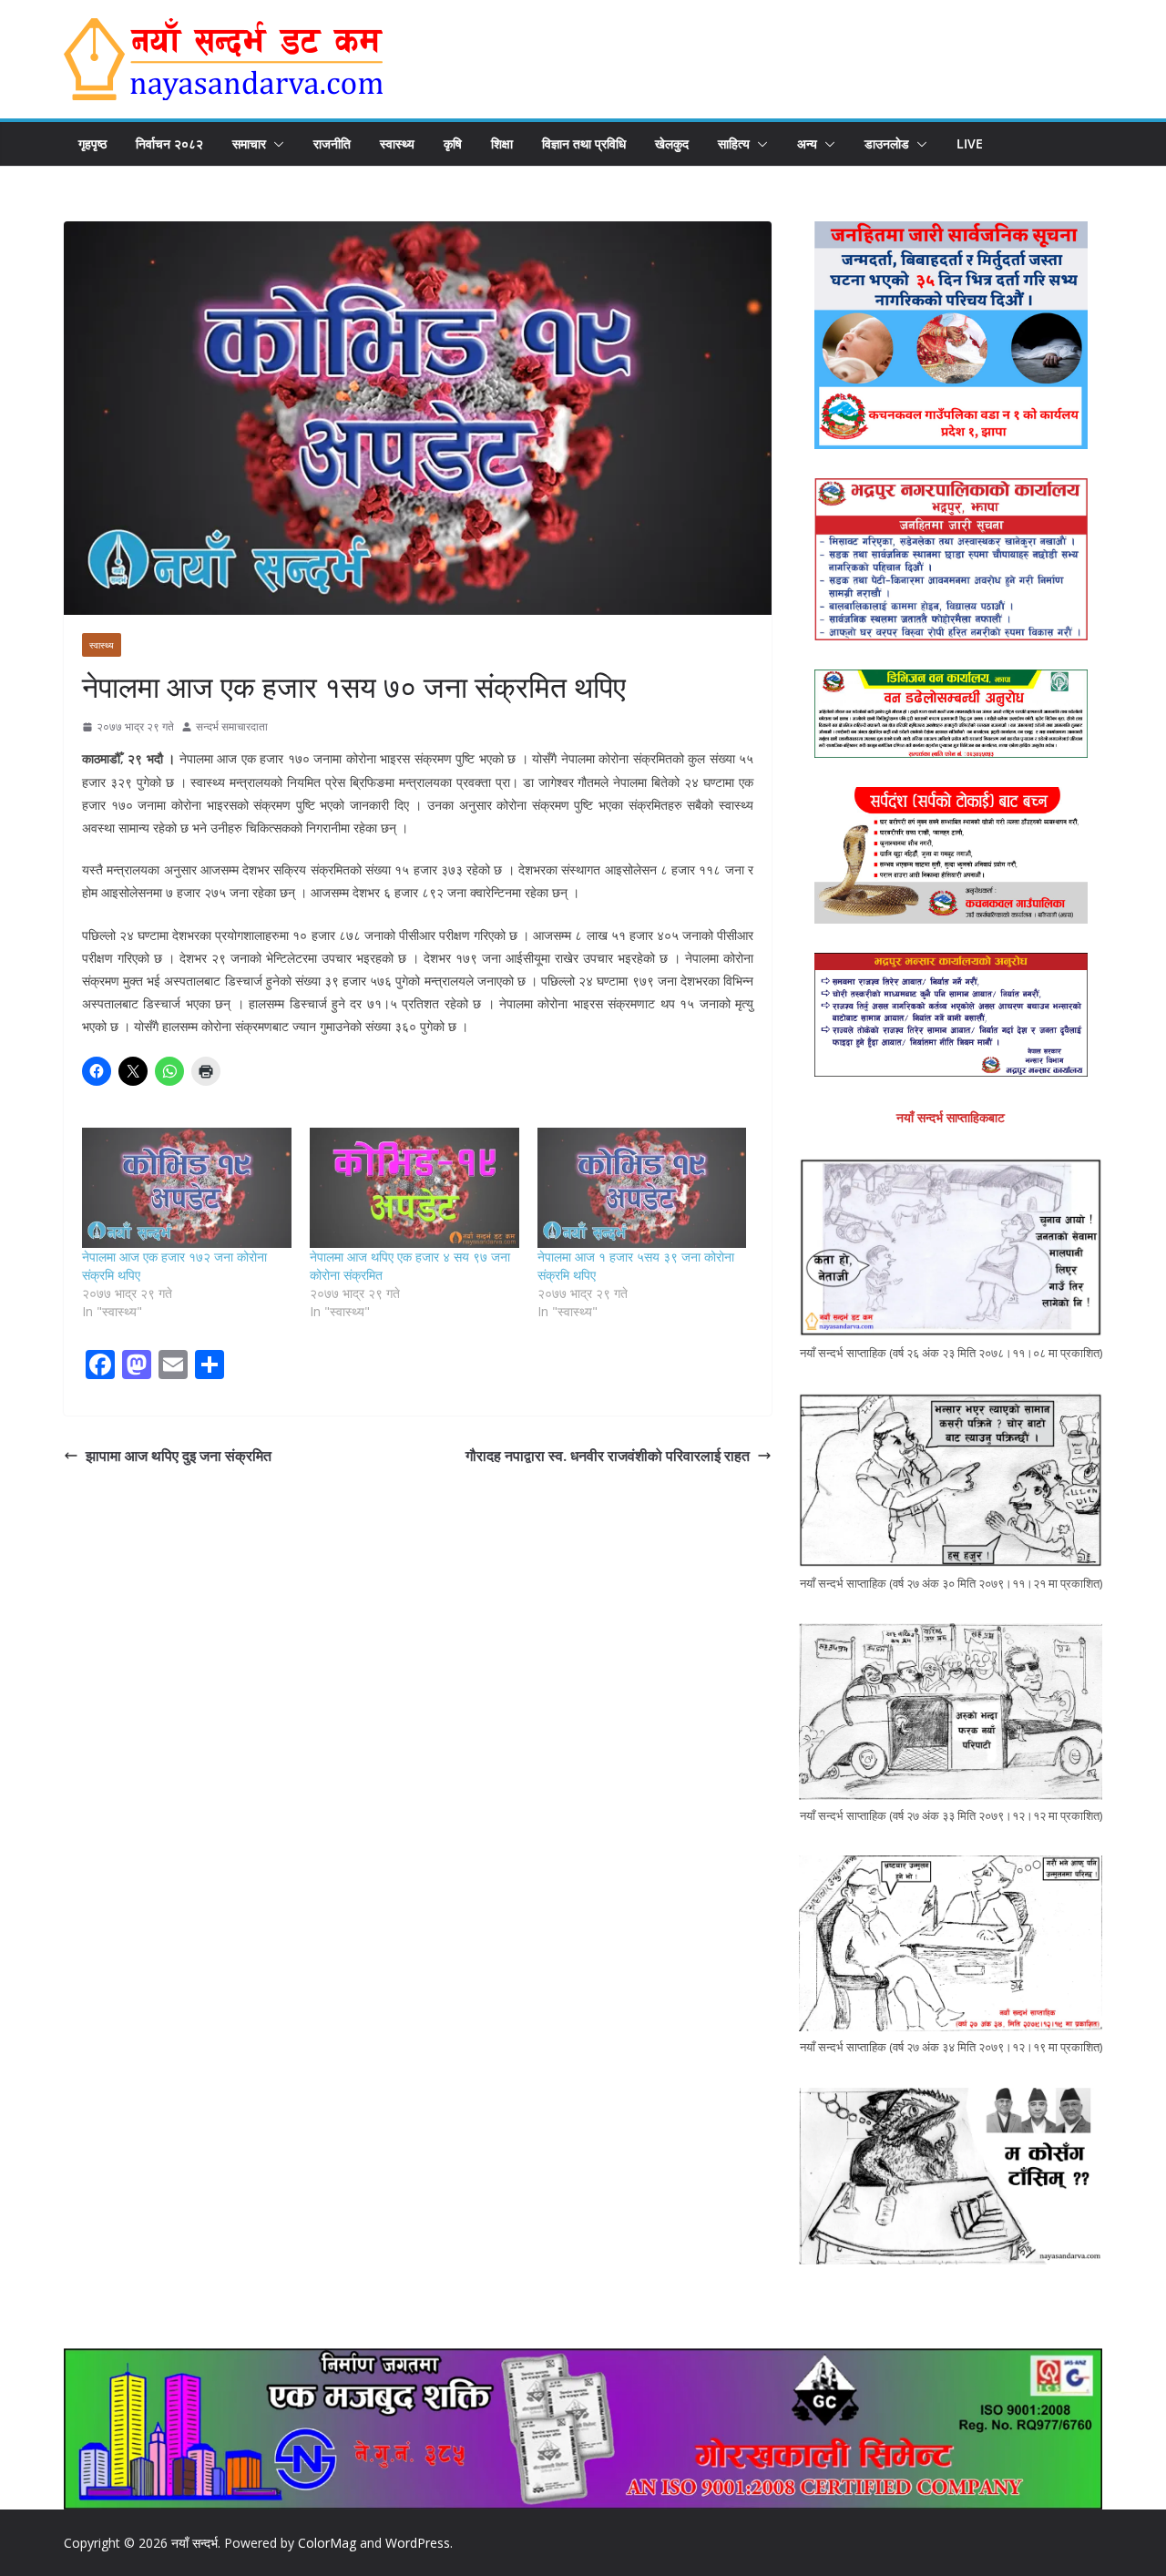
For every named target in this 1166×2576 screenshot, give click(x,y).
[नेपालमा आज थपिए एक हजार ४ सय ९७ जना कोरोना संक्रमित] (414, 1187)
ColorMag (327, 2543)
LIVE (970, 143)
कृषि (453, 143)
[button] (275, 144)
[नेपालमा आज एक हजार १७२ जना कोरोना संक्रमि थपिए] (187, 1187)
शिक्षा (502, 143)
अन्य (807, 143)
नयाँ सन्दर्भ (194, 2543)
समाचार (249, 143)
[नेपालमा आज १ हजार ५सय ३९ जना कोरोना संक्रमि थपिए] (642, 1187)
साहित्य (734, 143)
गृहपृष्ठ (92, 143)
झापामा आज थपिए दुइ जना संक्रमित (179, 1456)
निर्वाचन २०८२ (169, 143)
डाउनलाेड (887, 143)
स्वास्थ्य (397, 143)
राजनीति (332, 143)
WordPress (418, 2543)
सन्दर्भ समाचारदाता (232, 726)
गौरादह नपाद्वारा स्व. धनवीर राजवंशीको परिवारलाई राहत (608, 1456)
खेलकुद (672, 143)
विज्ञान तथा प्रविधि (584, 143)
